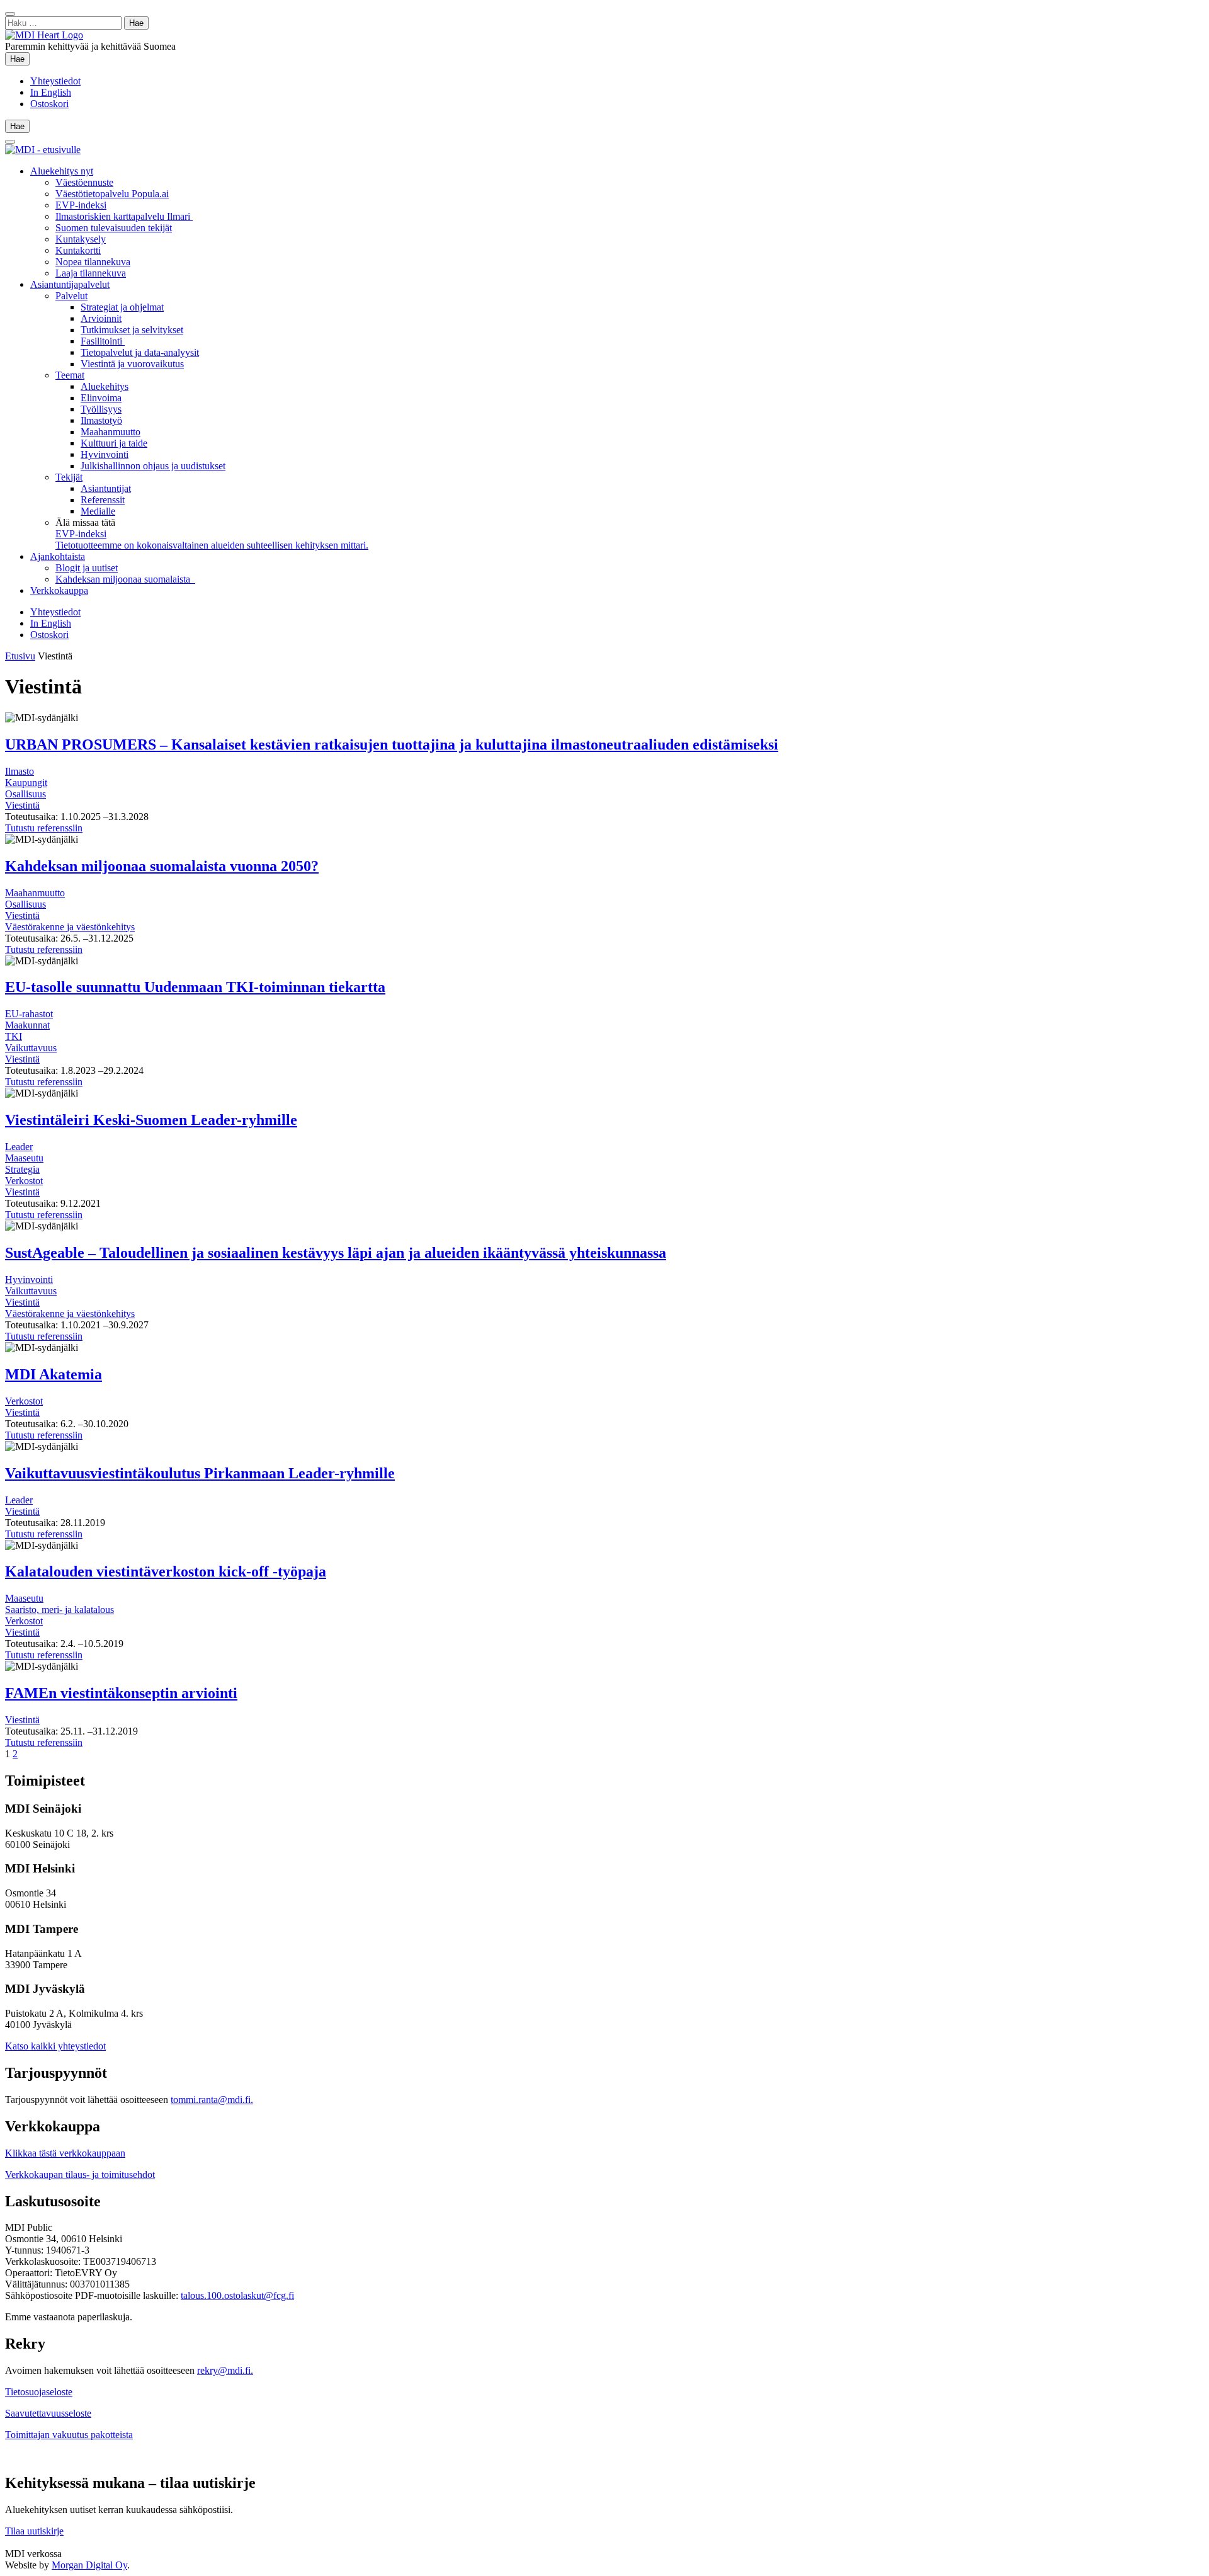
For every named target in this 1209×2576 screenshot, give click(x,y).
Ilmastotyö (101, 420)
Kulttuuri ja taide (114, 443)
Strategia (22, 1169)
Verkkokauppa (59, 590)
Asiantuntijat (106, 488)
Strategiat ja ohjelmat (122, 307)
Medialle (98, 511)
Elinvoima (101, 398)
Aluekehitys (105, 386)
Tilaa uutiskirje (34, 2531)
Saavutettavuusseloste (48, 2413)
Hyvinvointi (105, 454)
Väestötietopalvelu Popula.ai (112, 194)
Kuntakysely (81, 239)
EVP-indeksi (81, 205)
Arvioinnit (101, 318)
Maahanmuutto (111, 432)
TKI (14, 1036)
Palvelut (71, 296)
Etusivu (20, 656)
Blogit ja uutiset (87, 568)
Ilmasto (20, 771)
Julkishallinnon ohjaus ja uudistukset (153, 466)
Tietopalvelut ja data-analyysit (140, 352)
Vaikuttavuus (31, 1048)
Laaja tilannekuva (91, 273)
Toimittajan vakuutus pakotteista (69, 2435)
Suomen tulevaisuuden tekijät (114, 228)
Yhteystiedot (55, 81)
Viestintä (22, 805)
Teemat (70, 375)
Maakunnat (27, 1025)
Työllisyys (101, 409)
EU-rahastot (29, 1014)
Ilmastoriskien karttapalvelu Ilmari (124, 216)
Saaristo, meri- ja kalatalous (60, 1610)
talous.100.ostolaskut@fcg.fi (237, 2295)
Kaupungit (26, 783)
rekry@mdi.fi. (225, 2370)
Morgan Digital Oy (89, 2565)
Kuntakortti (78, 250)
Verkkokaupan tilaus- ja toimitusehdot (80, 2174)
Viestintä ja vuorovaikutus (132, 364)
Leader (19, 1147)
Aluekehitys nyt (62, 171)
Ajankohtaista (58, 556)
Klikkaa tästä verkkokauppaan (65, 2153)
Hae (20, 59)
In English (51, 92)
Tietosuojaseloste (39, 2392)
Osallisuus (26, 794)
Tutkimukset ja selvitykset (132, 330)
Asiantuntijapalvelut (70, 284)
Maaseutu (24, 1158)
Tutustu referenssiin (44, 828)
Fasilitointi (103, 341)
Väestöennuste (84, 182)
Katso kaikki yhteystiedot (55, 2046)
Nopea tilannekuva (93, 262)
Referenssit (103, 500)
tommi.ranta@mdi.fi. (212, 2100)
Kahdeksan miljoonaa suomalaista (125, 579)
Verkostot (24, 1181)
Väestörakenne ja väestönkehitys (70, 927)
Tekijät (69, 477)
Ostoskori (49, 104)
